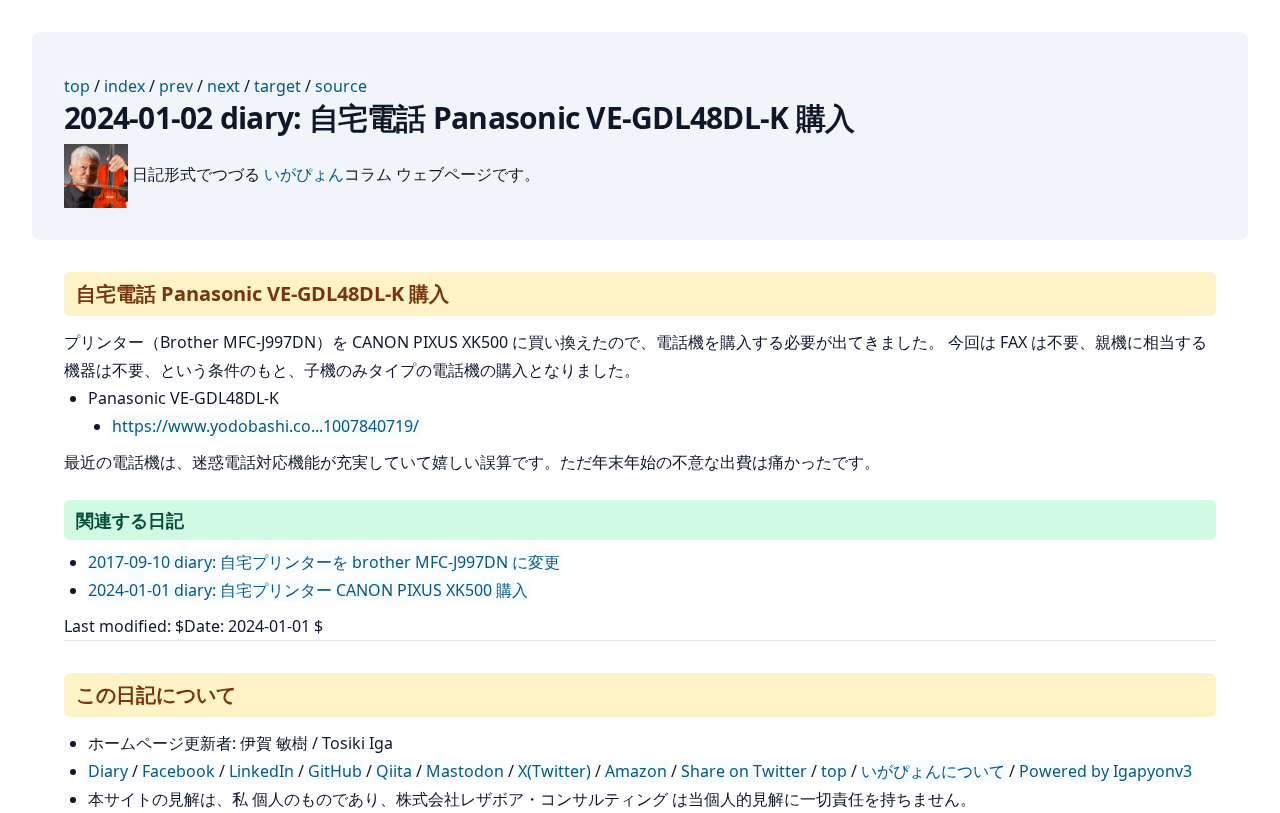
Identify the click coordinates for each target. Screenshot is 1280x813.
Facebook (178, 771)
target (277, 86)
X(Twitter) (554, 771)
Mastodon (465, 771)
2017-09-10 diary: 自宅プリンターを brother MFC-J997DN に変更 (324, 562)
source (341, 86)
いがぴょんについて (933, 771)
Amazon (636, 771)
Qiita (394, 771)
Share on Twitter (744, 771)
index (124, 86)
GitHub (335, 771)
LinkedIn (261, 771)
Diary (108, 771)
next (223, 86)
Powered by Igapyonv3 (1105, 771)
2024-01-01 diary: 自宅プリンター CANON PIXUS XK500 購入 (308, 590)
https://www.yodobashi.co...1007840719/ (265, 426)
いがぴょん (304, 174)
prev (176, 86)
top (77, 86)
